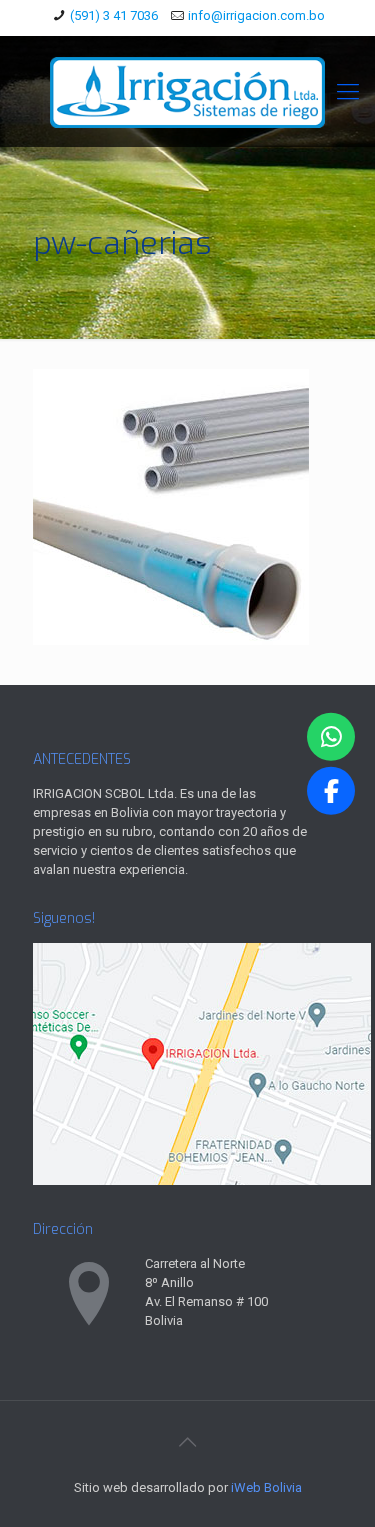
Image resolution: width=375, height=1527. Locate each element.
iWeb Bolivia (266, 1487)
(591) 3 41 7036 (114, 15)
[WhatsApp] (331, 736)
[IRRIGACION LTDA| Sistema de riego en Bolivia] (187, 91)
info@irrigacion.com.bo (256, 15)
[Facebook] (331, 791)
